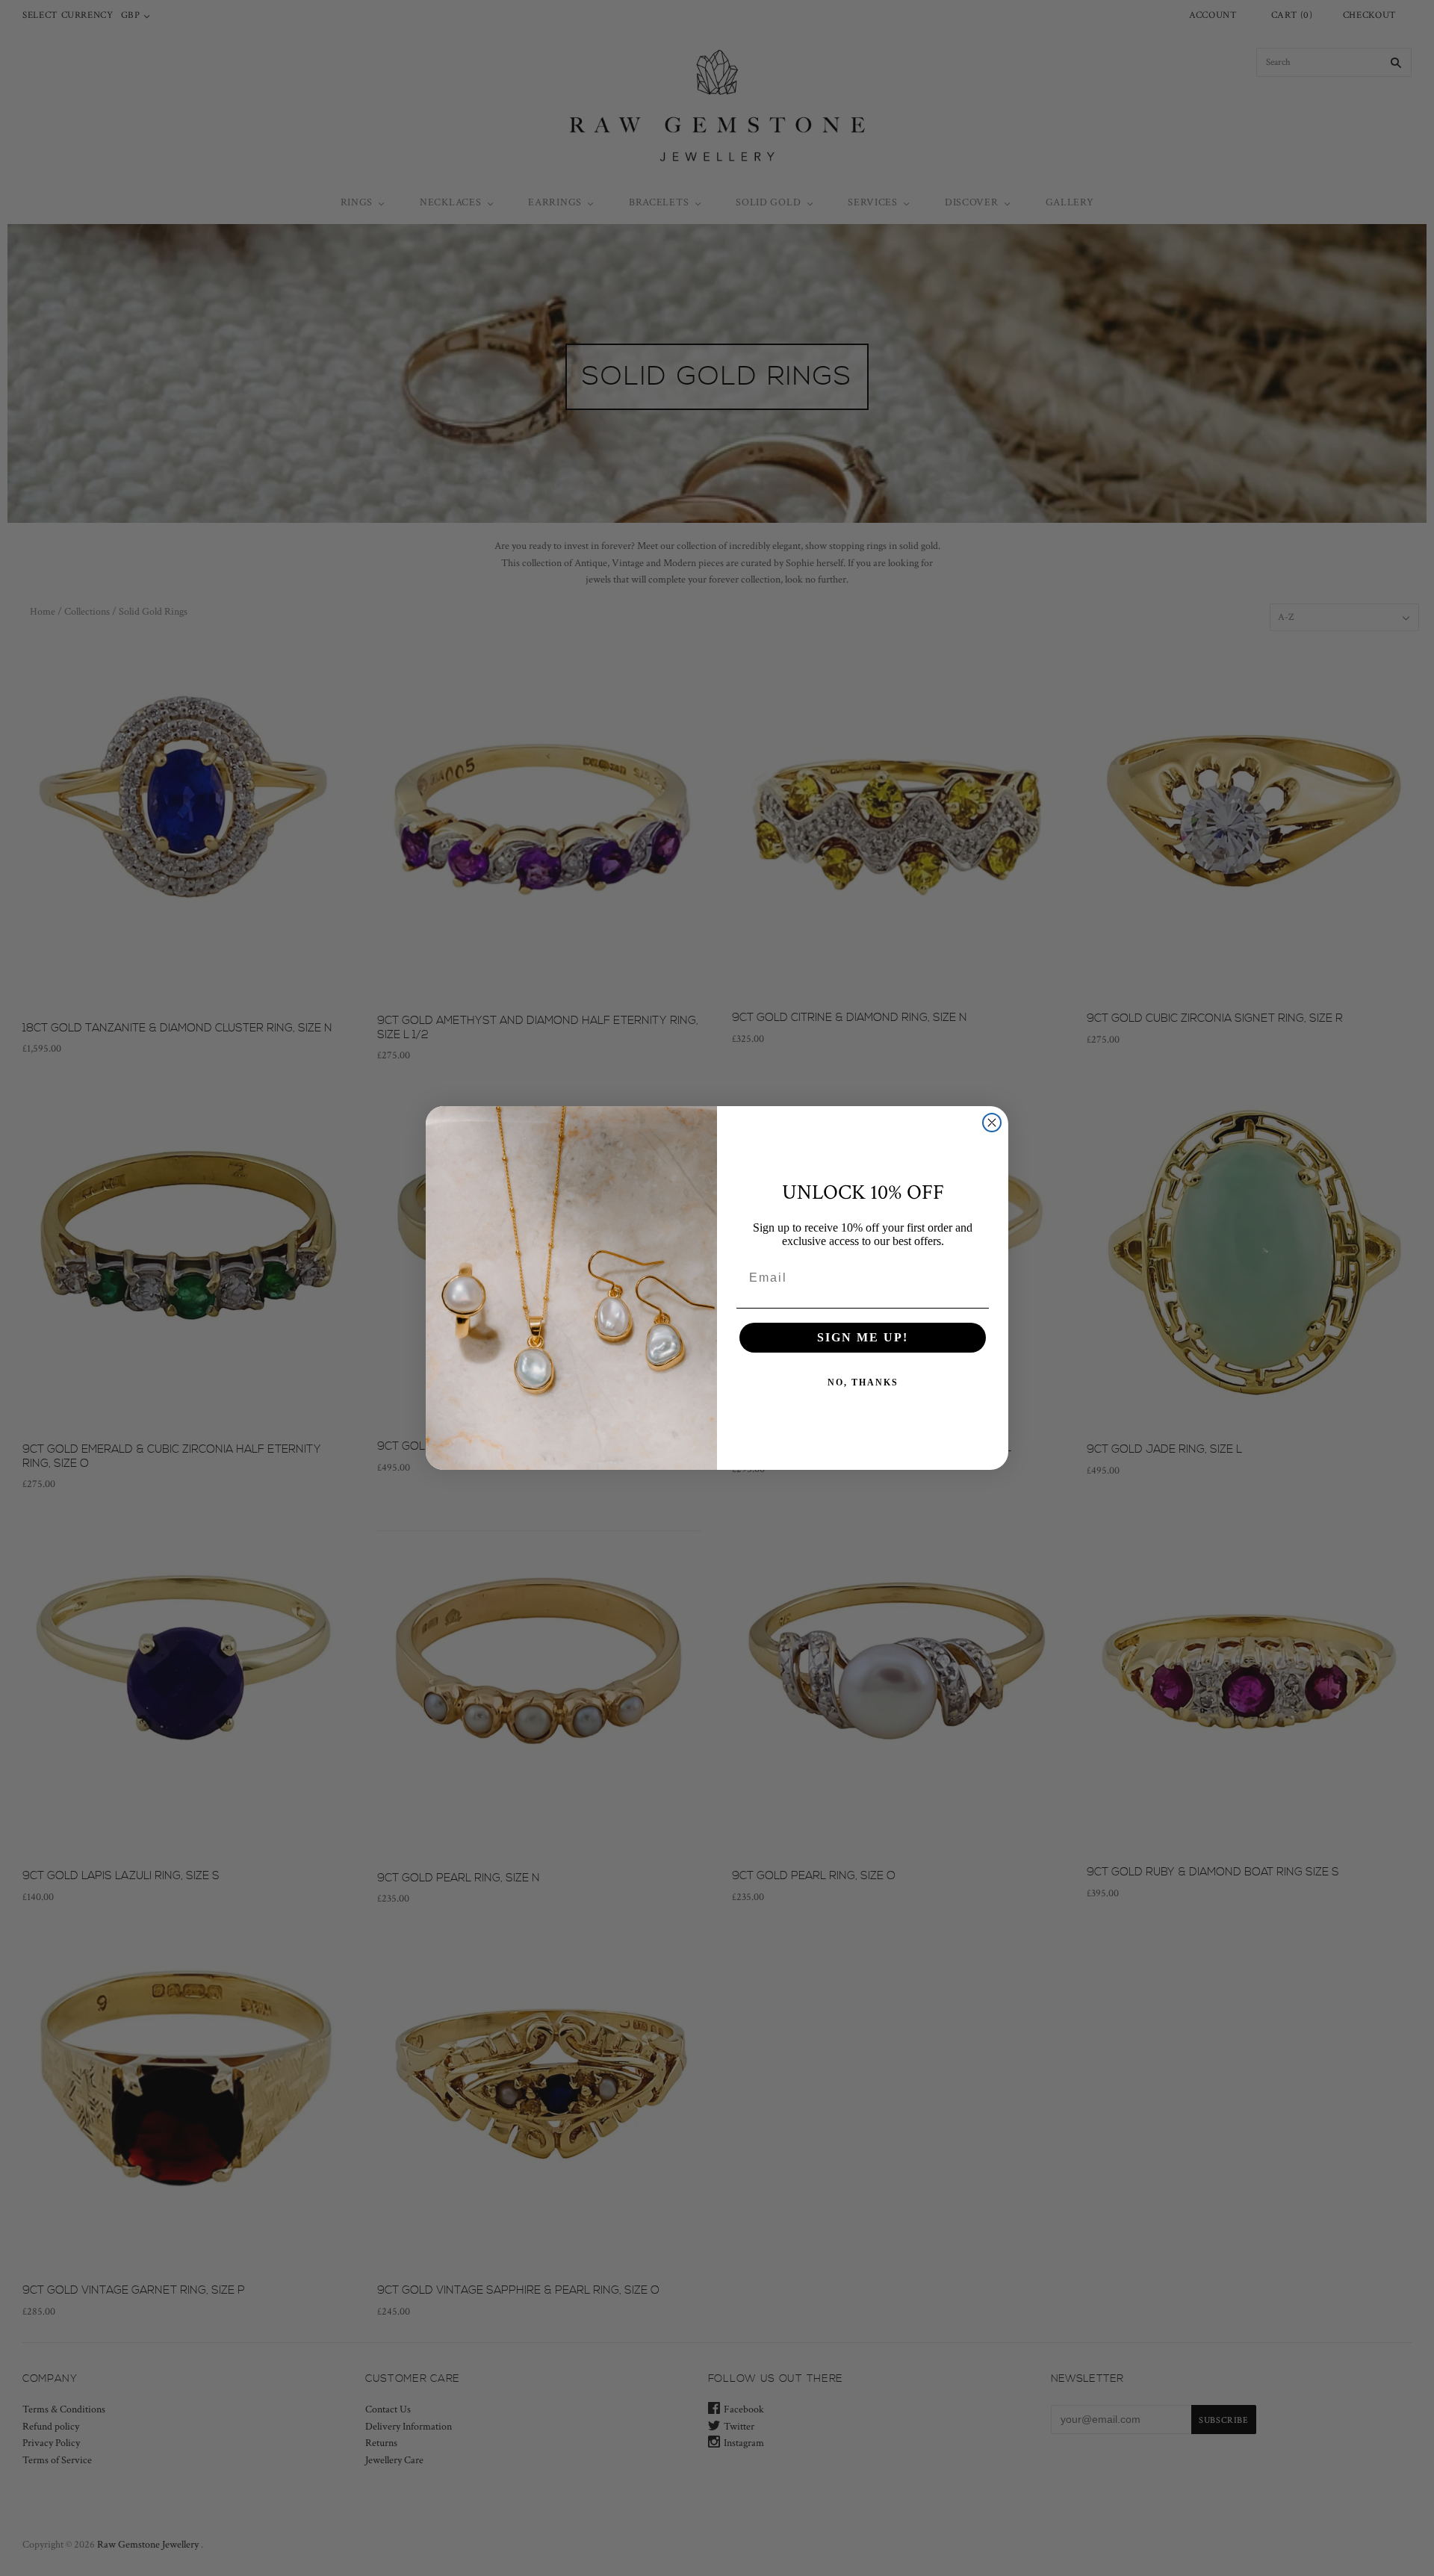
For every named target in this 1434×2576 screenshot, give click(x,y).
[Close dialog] (992, 1123)
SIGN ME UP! (863, 1337)
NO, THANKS (863, 1382)
